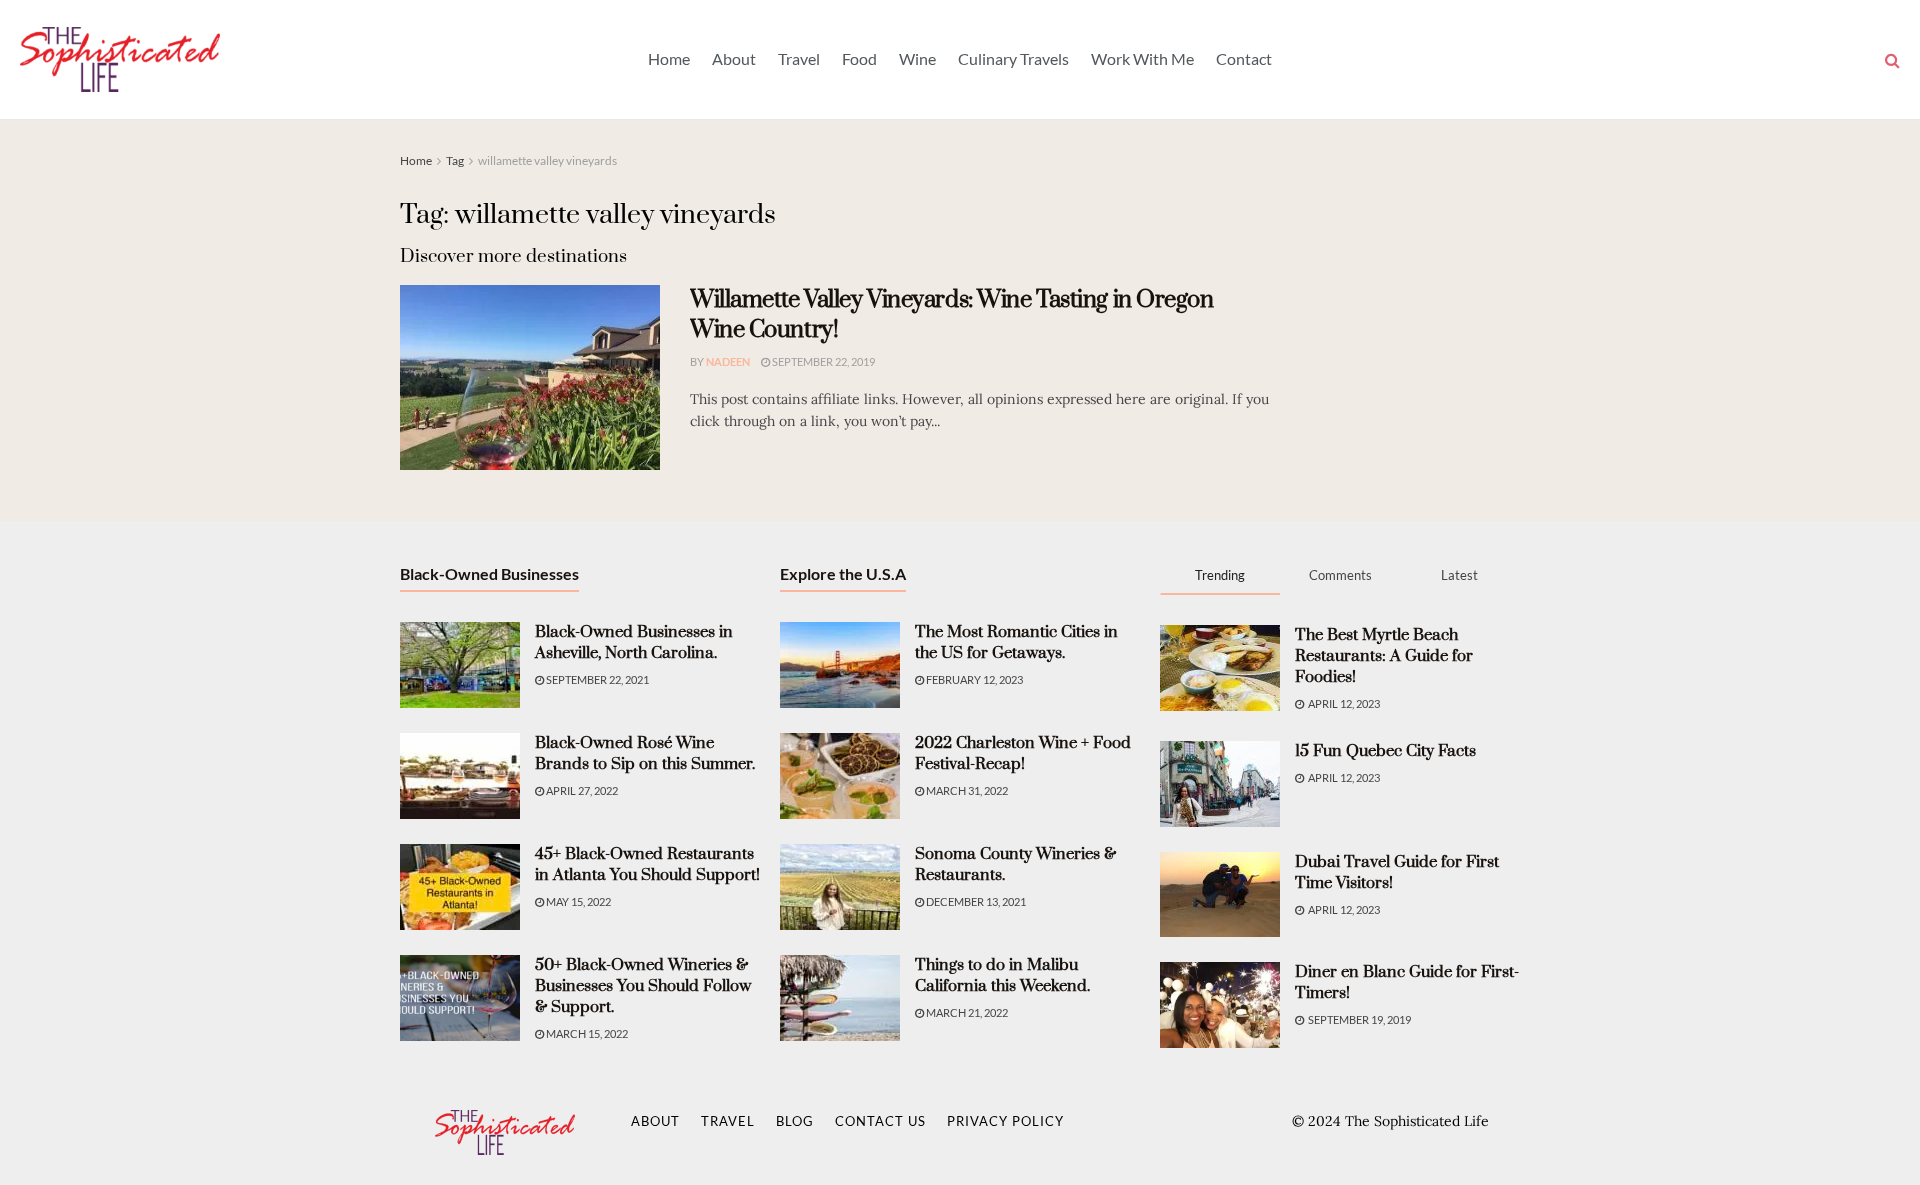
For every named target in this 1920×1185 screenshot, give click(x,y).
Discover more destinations (513, 256)
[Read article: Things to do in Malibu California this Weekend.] (840, 998)
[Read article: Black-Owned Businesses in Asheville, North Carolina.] (460, 665)
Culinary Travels (1013, 58)
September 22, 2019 (822, 361)
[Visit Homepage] (120, 59)
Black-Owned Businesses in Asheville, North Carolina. (634, 642)
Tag (455, 160)
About (734, 58)
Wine (917, 58)
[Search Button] (1892, 59)
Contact (1244, 58)
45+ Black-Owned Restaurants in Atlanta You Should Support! (647, 864)
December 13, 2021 (975, 901)
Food (859, 58)
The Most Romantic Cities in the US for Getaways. (1016, 642)
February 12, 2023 (973, 679)
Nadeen (728, 361)
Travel (799, 58)
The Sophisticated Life (1417, 1121)
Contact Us (880, 1121)
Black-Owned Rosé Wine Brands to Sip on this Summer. (645, 753)
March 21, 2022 (966, 1012)
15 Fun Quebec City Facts (1385, 751)
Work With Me (1142, 58)
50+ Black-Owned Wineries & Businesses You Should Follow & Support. (643, 986)
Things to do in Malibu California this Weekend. (1002, 975)
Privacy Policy (1005, 1121)
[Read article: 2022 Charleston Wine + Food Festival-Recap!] (840, 776)
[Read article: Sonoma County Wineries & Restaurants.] (840, 887)
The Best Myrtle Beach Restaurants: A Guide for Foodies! (1384, 656)
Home (669, 58)
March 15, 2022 (586, 1033)
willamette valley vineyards (547, 160)
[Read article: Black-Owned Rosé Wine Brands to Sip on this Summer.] (460, 776)
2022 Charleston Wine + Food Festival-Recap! (1023, 753)
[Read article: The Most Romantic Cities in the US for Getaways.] (840, 665)
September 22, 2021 (596, 679)
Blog (795, 1121)
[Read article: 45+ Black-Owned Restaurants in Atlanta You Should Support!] (460, 887)
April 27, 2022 (581, 790)
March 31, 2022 (966, 790)
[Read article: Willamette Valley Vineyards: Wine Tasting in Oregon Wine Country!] (530, 378)
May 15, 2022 (577, 901)
